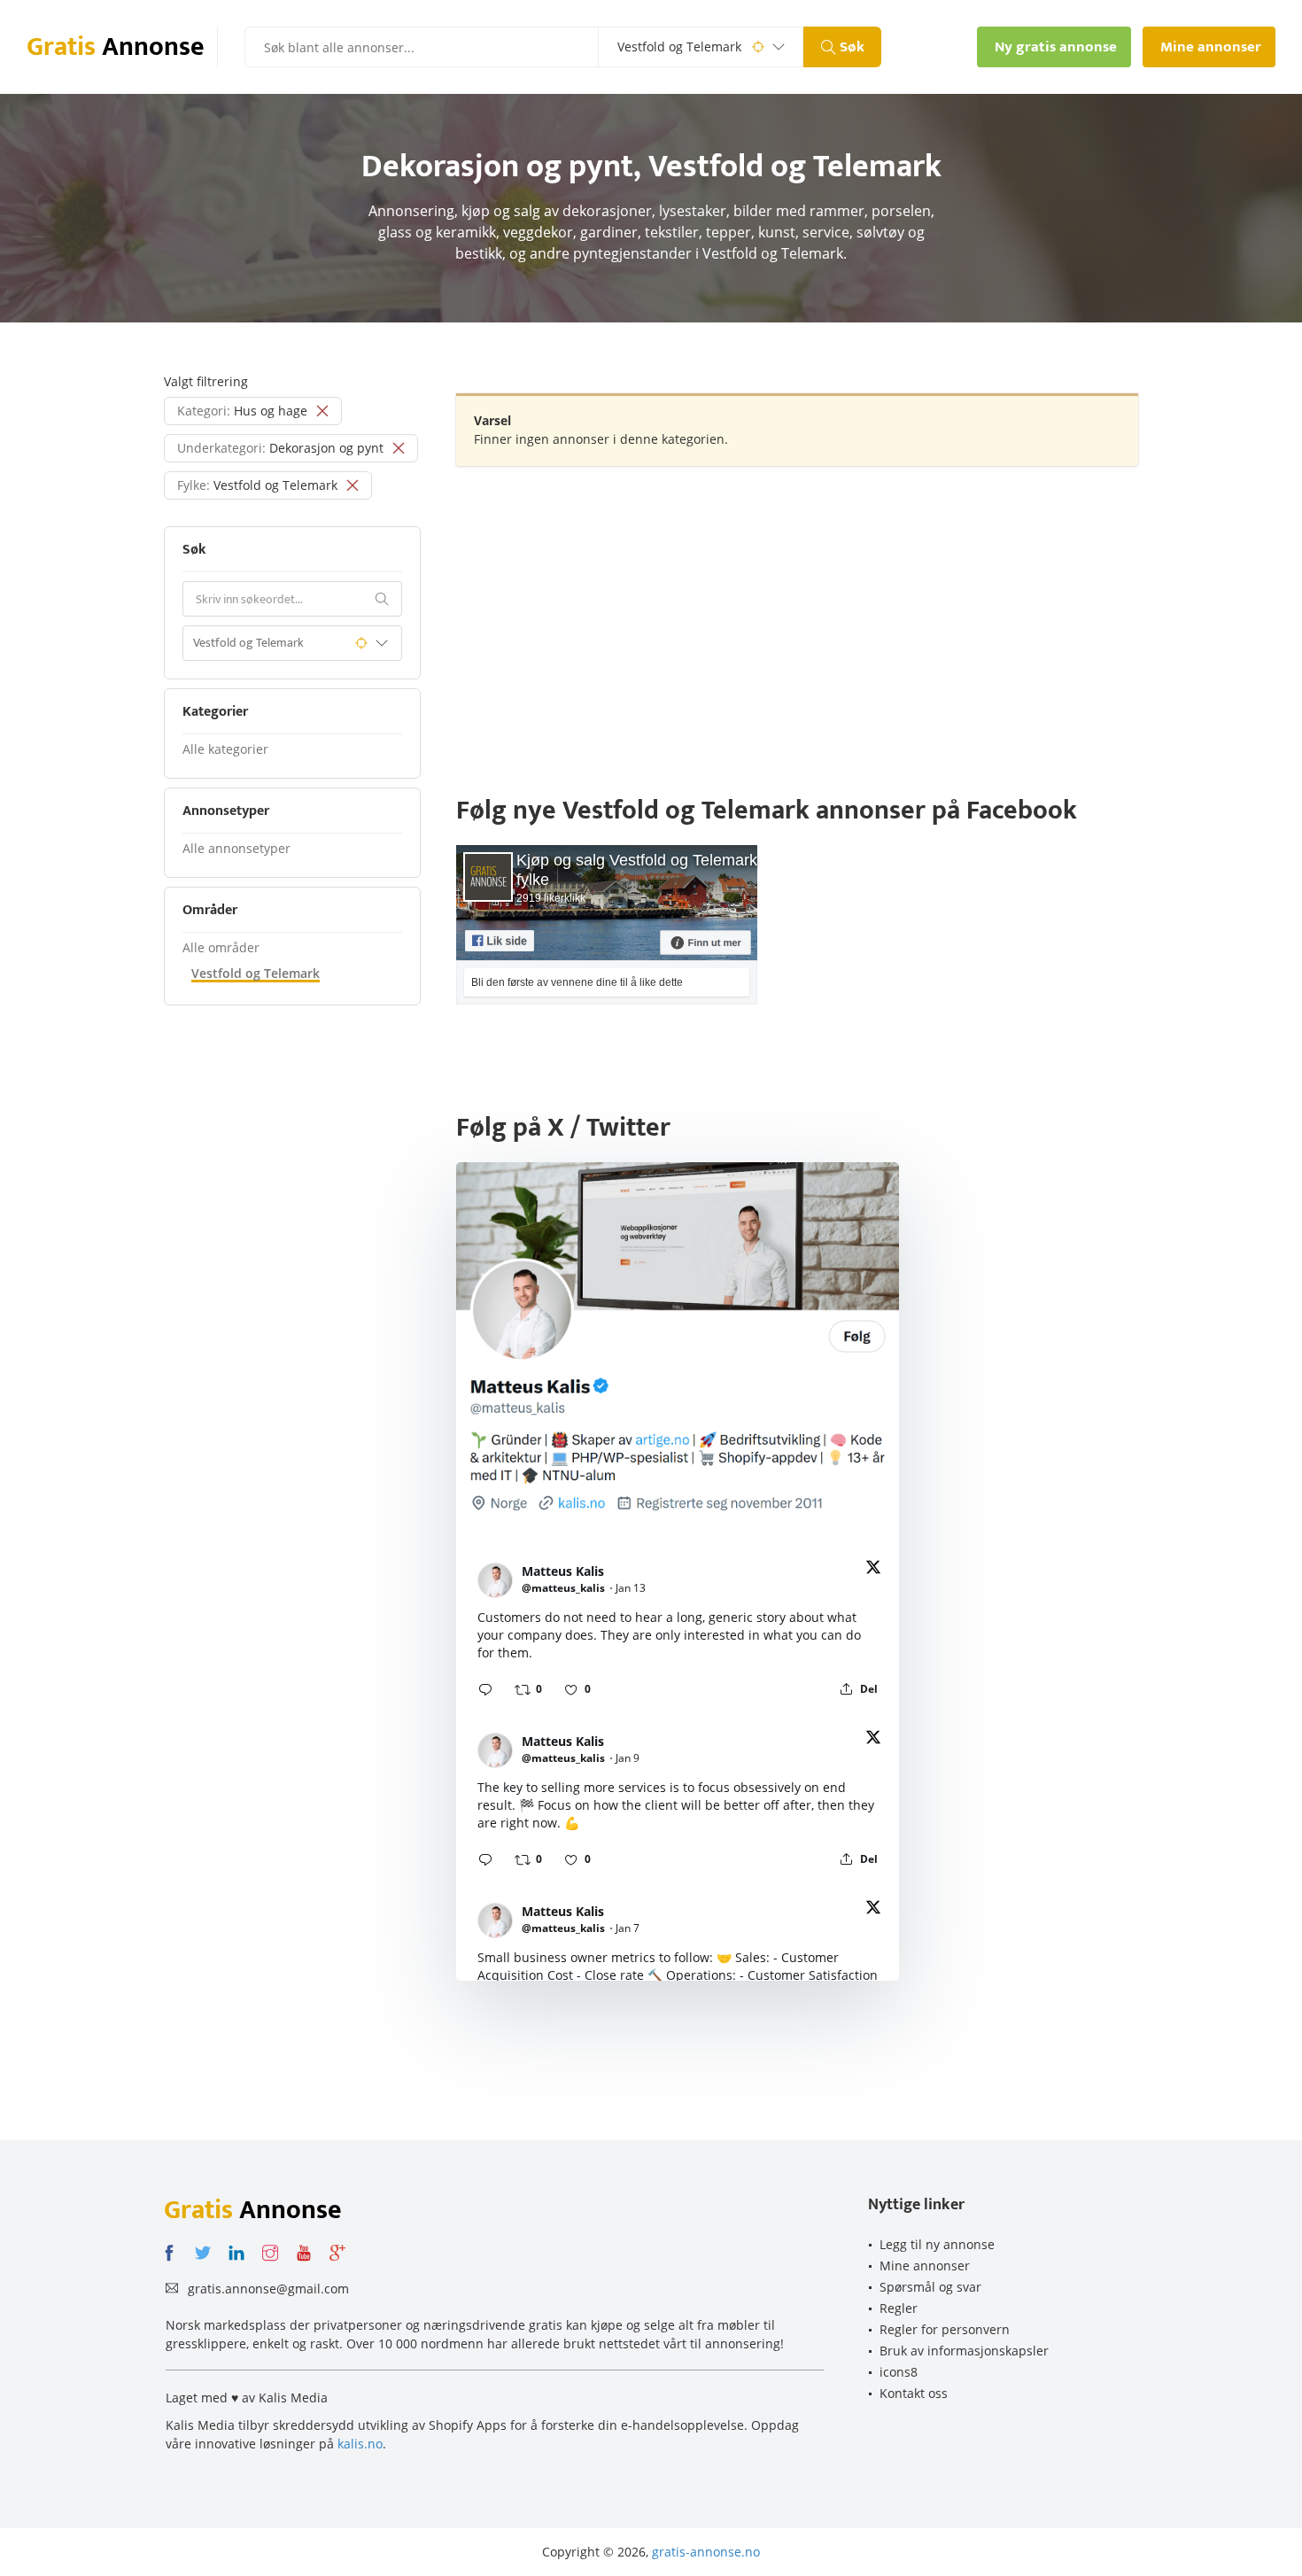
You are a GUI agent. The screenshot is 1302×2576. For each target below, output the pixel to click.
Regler (899, 2308)
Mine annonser (925, 2266)
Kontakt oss (914, 2393)
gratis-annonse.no (706, 2552)
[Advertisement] (797, 608)
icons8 (899, 2372)
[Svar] (485, 1689)
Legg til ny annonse (937, 2244)
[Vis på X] (873, 1570)
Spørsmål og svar (930, 2287)
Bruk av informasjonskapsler (964, 2351)
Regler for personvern (945, 2329)
